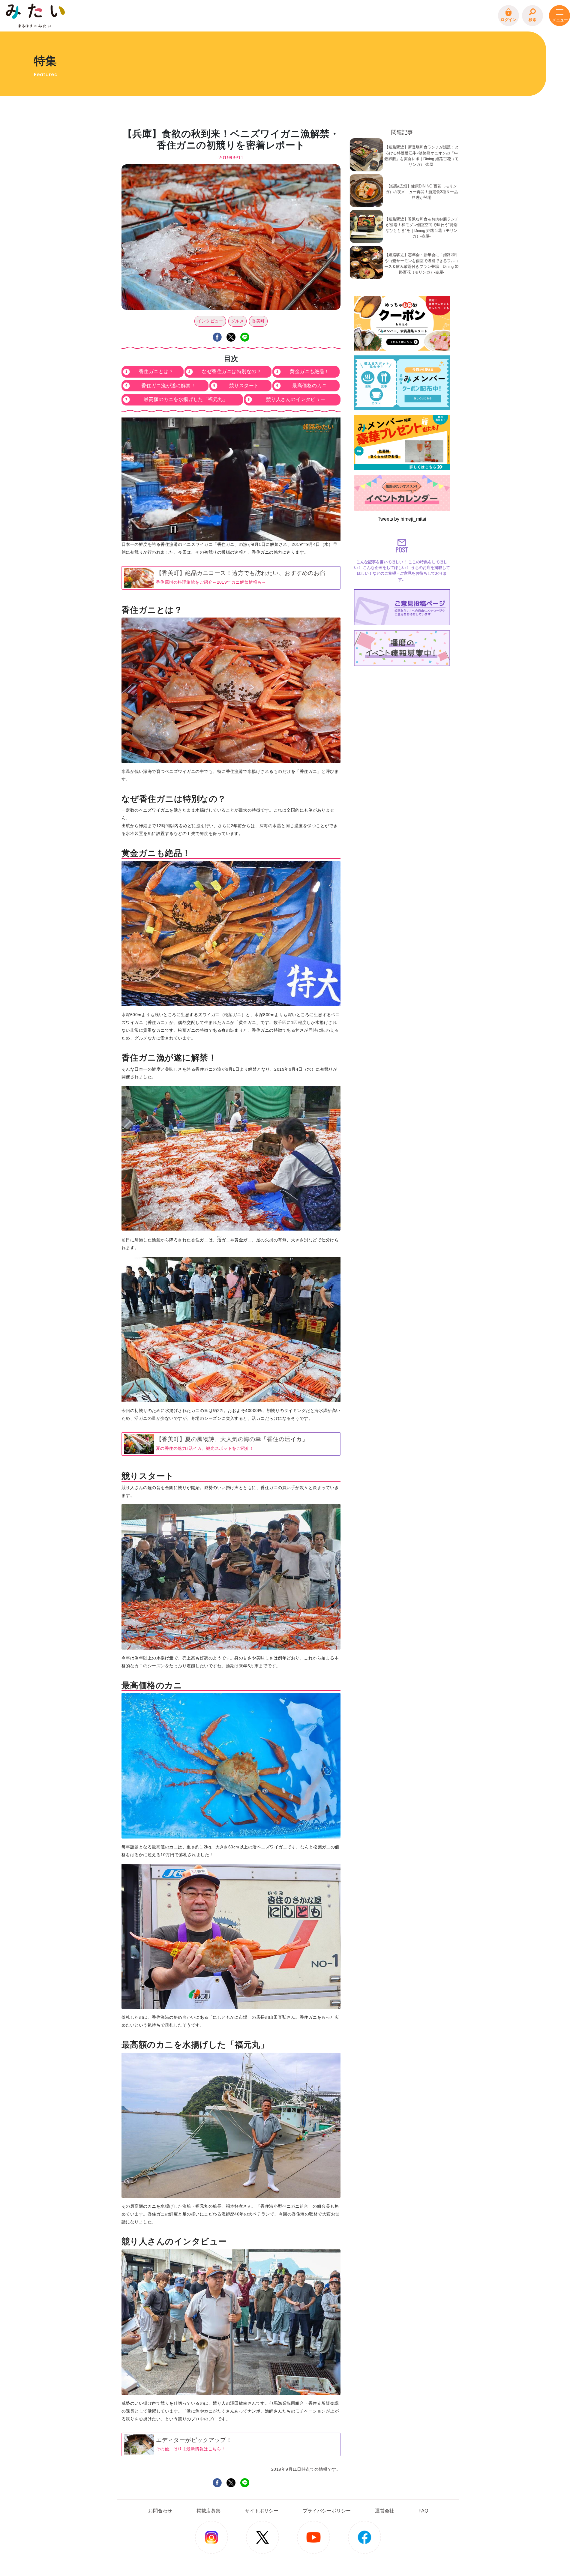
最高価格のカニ (309, 386)
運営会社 (385, 2511)
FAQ (423, 2511)
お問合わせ (160, 2511)
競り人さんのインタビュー (296, 399)
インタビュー (210, 321)
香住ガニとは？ (156, 371)
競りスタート (244, 386)
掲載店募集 (208, 2511)
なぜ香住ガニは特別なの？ (232, 371)
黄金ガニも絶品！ (310, 371)
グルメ (237, 321)
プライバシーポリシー (327, 2511)
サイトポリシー (262, 2511)
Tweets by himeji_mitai (402, 519)
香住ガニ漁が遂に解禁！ (168, 386)
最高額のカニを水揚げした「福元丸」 (186, 399)
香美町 (258, 321)
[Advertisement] (402, 706)
